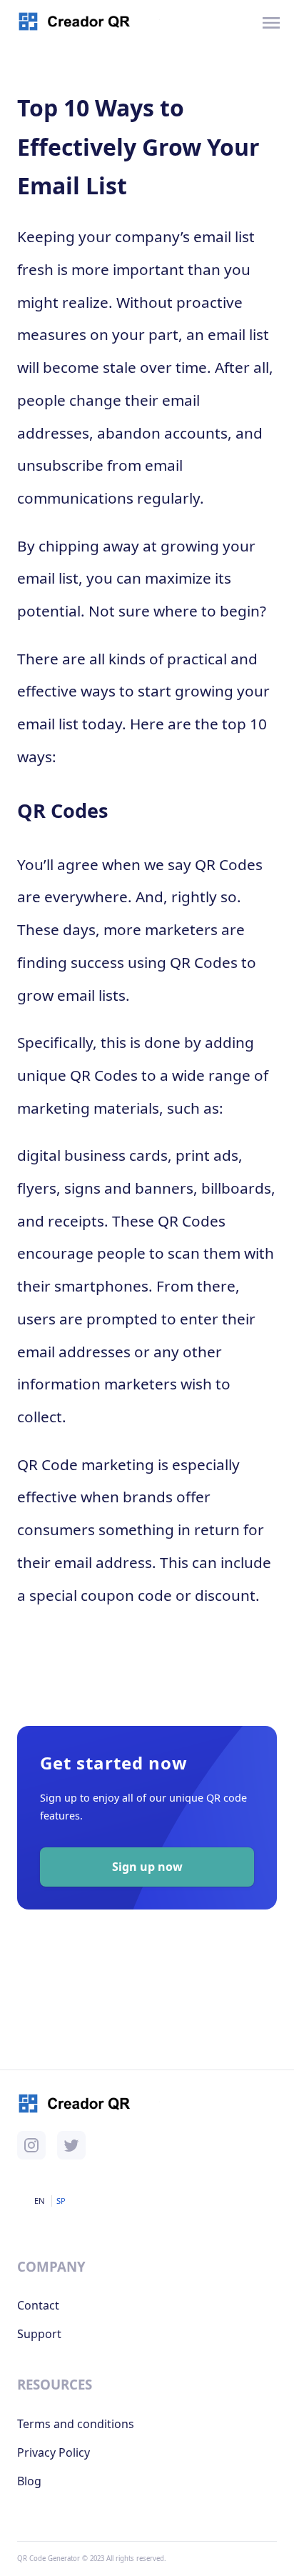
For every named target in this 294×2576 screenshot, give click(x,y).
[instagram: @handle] (31, 2145)
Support (39, 2334)
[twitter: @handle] (71, 2145)
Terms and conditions (76, 2424)
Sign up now (147, 1867)
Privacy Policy (54, 2452)
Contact (38, 2305)
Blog (29, 2481)
